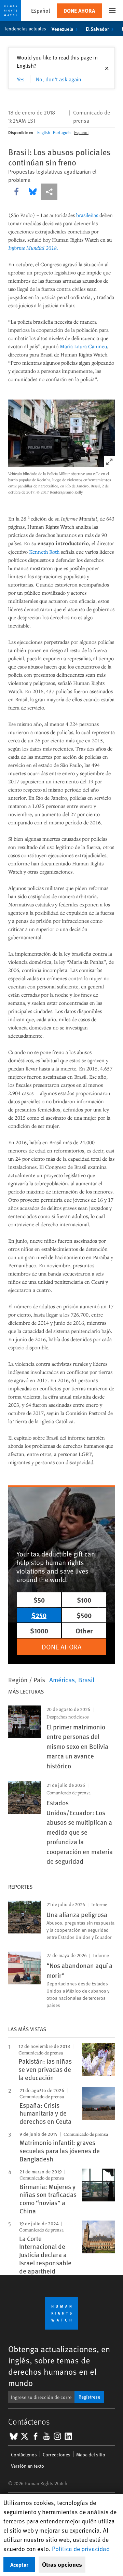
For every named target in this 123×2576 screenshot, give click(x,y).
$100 (84, 1600)
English (44, 132)
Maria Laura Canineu (83, 346)
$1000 (39, 1630)
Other (84, 1630)
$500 (84, 1615)
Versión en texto (28, 2466)
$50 (39, 1600)
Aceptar (19, 2565)
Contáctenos (24, 2454)
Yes (21, 79)
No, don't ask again (59, 79)
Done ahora (79, 10)
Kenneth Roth (44, 552)
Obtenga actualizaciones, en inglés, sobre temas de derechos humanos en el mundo (59, 2366)
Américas (62, 1680)
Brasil (86, 1680)
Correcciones (57, 2454)
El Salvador (97, 29)
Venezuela (62, 29)
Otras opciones (62, 2564)
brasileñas (87, 215)
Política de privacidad (81, 2548)
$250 (39, 1615)
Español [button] (40, 10)
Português (62, 132)
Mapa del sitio (91, 2454)
